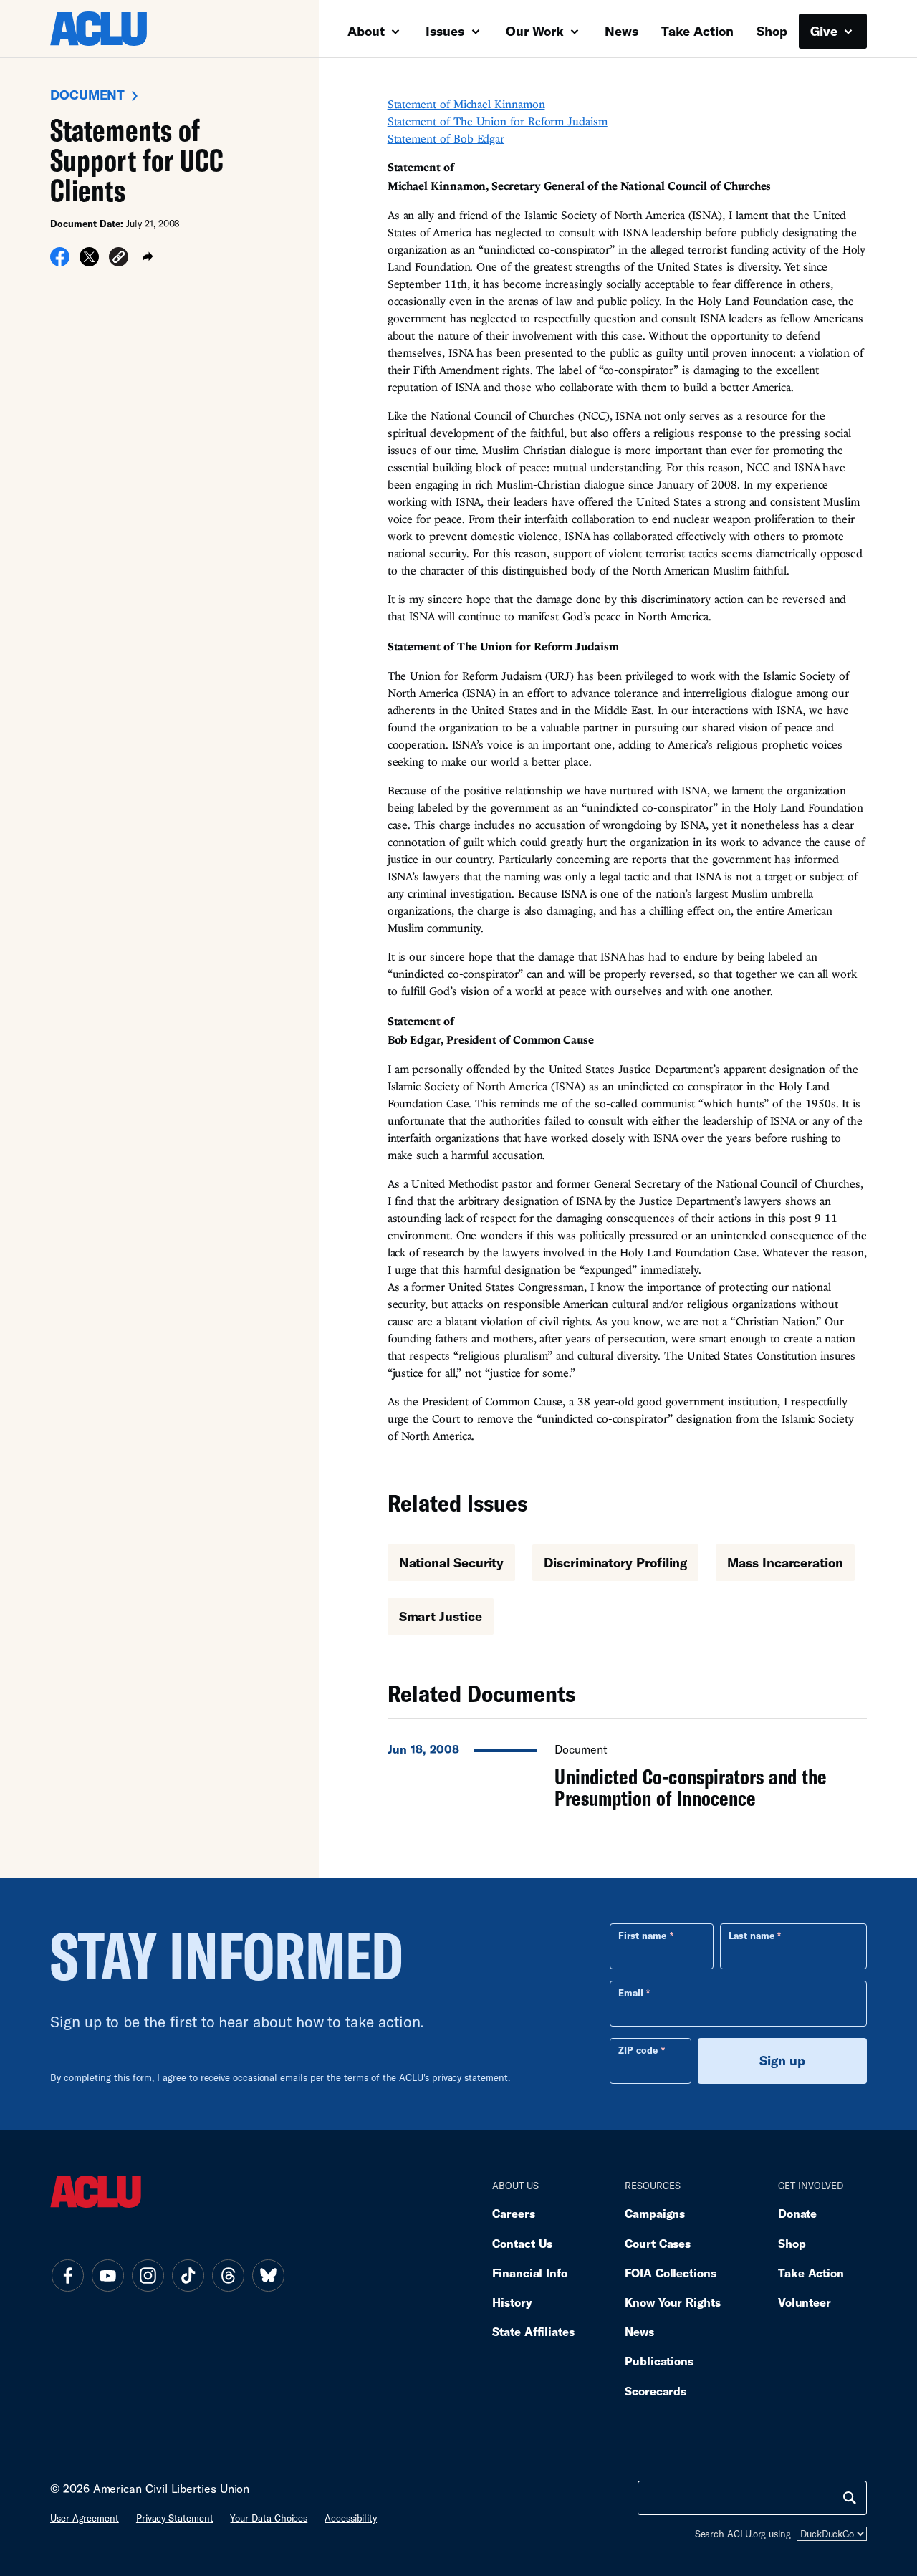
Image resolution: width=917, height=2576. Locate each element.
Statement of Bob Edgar (446, 138)
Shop (772, 31)
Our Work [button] (537, 31)
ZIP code (638, 2050)
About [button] (368, 31)
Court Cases (658, 2243)
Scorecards (656, 2391)
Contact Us (522, 2243)
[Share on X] (89, 261)
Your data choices (269, 2518)
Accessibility (351, 2518)
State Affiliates (533, 2331)
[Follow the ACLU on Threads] (228, 2275)
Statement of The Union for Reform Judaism (498, 121)
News (621, 31)
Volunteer (805, 2302)
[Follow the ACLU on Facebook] (67, 2275)
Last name (752, 1936)
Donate (797, 2213)
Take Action (697, 31)
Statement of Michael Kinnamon (466, 104)
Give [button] (826, 31)
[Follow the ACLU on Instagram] (148, 2275)
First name (642, 1936)
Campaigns (655, 2213)
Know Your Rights (673, 2302)
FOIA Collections (671, 2273)
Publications (659, 2361)
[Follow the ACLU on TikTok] (188, 2275)
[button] (119, 259)
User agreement (85, 2518)
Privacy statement (175, 2518)
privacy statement (470, 2077)
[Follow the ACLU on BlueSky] (268, 2275)
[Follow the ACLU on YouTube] (107, 2275)
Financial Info (530, 2273)
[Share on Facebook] (60, 261)
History (512, 2302)
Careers (513, 2213)
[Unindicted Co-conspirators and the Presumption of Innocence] (627, 1772)
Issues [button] (447, 31)
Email (631, 1993)
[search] (850, 2498)
